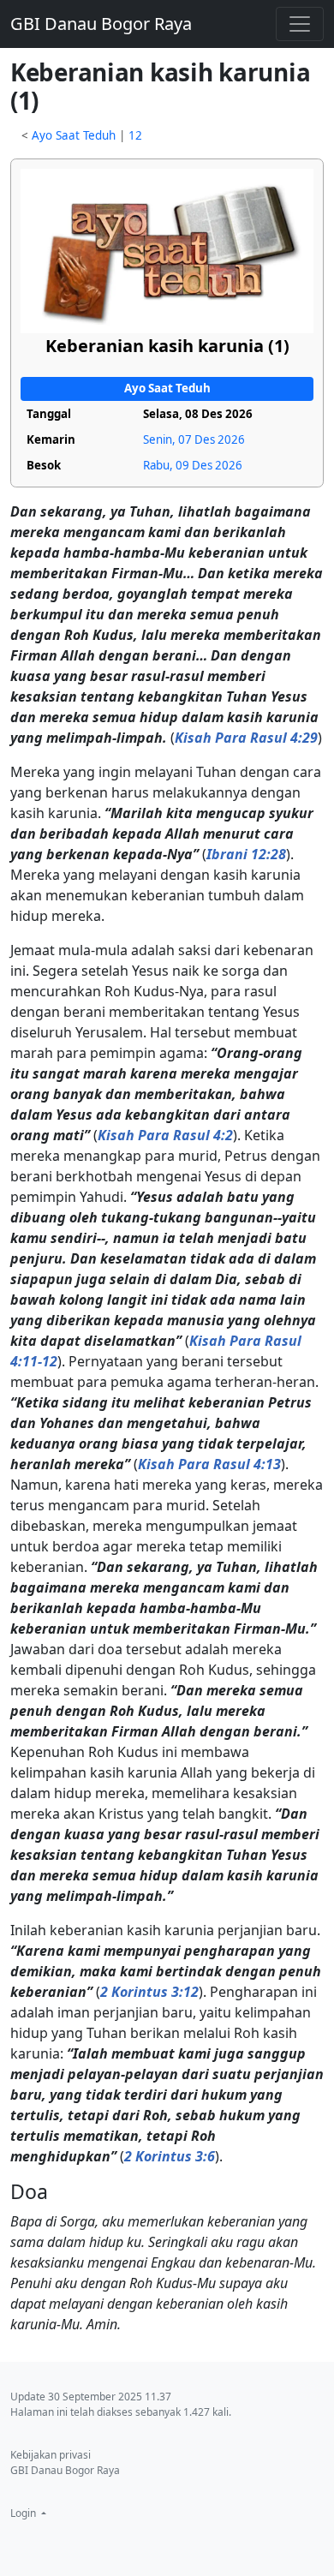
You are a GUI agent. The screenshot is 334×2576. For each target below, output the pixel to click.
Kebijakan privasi (51, 2455)
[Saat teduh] (167, 250)
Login (24, 2513)
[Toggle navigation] (300, 24)
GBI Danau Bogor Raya (101, 24)
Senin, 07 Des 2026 (194, 439)
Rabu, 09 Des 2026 (193, 465)
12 (135, 135)
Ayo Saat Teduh (74, 135)
